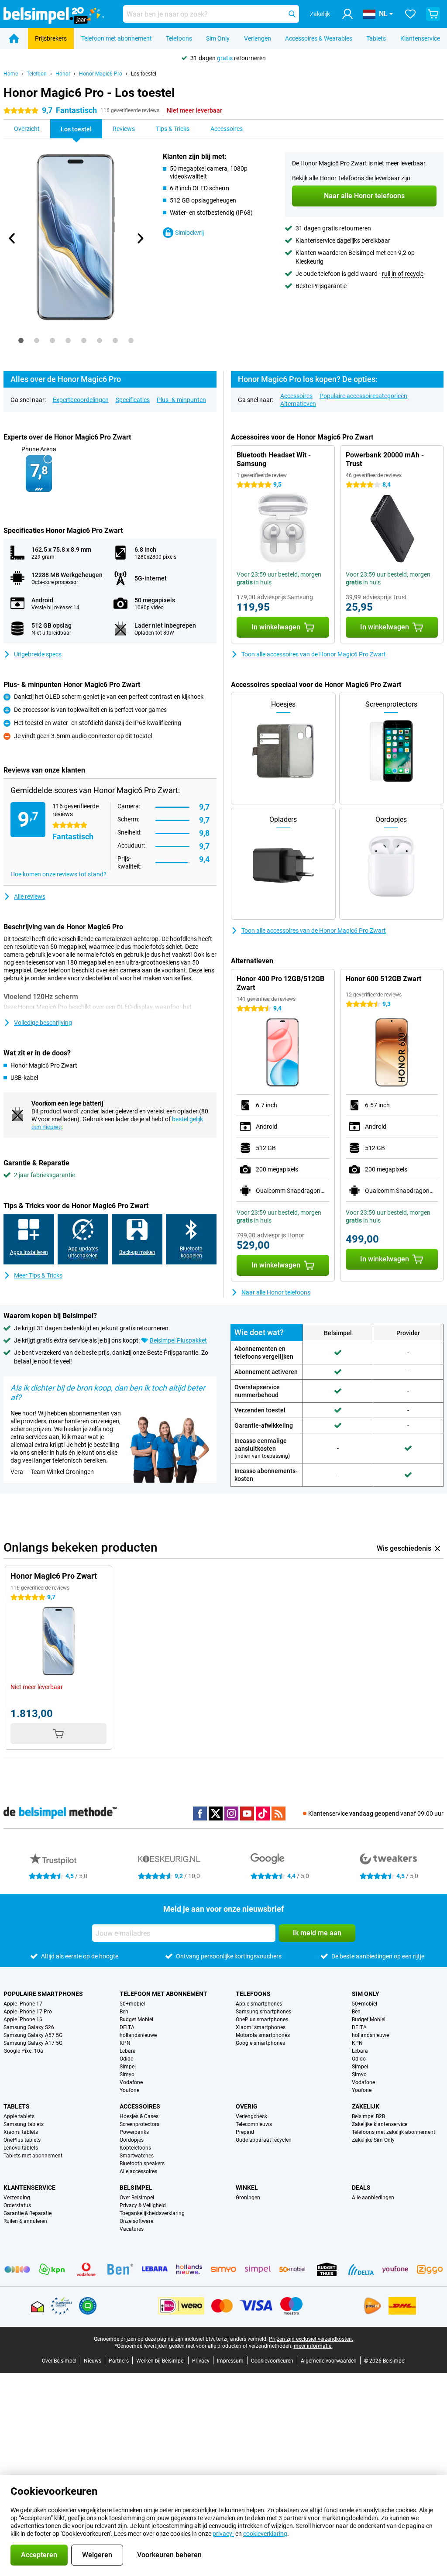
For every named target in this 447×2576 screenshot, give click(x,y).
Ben (124, 2012)
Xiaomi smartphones (261, 2027)
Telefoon (37, 74)
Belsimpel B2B (368, 2116)
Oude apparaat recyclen (264, 2140)
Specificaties (133, 400)
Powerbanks (134, 2132)
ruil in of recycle (403, 274)
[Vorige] (12, 238)
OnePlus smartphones (262, 2020)
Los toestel (144, 74)
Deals (361, 2188)
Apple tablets (19, 2116)
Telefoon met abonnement (117, 38)
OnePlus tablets (22, 2140)
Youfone (129, 2090)
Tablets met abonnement (33, 2156)
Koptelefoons (135, 2148)
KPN (125, 2043)
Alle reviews (30, 896)
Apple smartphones (259, 2004)
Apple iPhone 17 (23, 2004)
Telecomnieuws (254, 2124)
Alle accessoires (138, 2171)
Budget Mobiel (136, 2020)
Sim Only (218, 38)
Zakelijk (366, 2106)
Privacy (201, 2361)
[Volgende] (140, 238)
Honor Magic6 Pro (101, 74)
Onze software (136, 2221)
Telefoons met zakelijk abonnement (394, 2132)
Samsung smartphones (263, 2012)
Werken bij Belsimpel (160, 2361)
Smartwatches (137, 2156)
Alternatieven (298, 404)
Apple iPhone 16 (23, 2020)
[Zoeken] (292, 14)
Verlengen (258, 38)
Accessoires (296, 396)
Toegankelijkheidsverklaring (152, 2213)
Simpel (128, 2067)
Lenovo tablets (21, 2148)
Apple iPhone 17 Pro (28, 2012)
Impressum (230, 2361)
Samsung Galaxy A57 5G (33, 2035)
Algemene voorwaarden (329, 2361)
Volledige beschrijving (43, 1023)
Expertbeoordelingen (81, 400)
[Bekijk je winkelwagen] (433, 14)
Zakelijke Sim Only (373, 2140)
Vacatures (132, 2229)
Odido (127, 2059)
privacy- (223, 2534)
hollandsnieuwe (138, 2035)
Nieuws (93, 2361)
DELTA (127, 2027)
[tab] (21, 340)
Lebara (128, 2051)
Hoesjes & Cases (139, 2116)
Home (11, 74)
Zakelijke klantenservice (380, 2124)
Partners (119, 2361)
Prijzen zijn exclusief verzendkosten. (311, 2339)
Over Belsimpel (137, 2198)
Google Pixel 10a (23, 2051)
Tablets (376, 38)
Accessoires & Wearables (319, 38)
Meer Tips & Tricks (38, 1275)
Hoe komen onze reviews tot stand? (58, 874)
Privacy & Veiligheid (143, 2205)
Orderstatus (17, 2205)
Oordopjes (132, 2140)
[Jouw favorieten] (410, 14)
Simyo (127, 2075)
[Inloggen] (347, 14)
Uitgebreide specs (38, 654)
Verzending (17, 2198)
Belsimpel (136, 2188)
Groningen (248, 2198)
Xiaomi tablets (21, 2132)
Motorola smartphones (263, 2035)
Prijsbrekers (51, 38)
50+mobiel (132, 2004)
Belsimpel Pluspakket (178, 1340)
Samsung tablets (24, 2124)
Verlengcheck (251, 2116)
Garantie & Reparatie (28, 2213)
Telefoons (179, 38)
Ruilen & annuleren (25, 2221)
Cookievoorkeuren (272, 2361)
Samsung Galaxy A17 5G (33, 2043)
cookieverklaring (265, 2534)
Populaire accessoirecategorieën (363, 396)
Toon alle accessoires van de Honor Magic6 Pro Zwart (314, 654)
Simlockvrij (189, 233)
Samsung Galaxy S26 (29, 2027)
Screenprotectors (139, 2124)
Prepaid (245, 2132)
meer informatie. (313, 2346)
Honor (63, 74)
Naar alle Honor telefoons (276, 1292)
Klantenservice (420, 38)
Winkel (247, 2188)
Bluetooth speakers (142, 2164)
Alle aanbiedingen (373, 2198)
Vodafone (131, 2082)
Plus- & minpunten (181, 400)
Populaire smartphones (43, 1994)
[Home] (14, 38)
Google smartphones (260, 2043)
